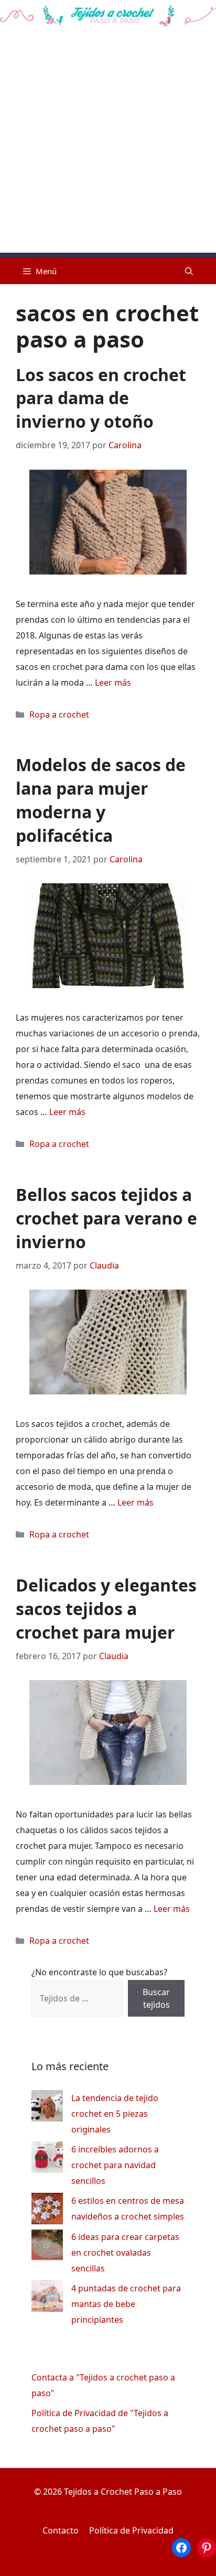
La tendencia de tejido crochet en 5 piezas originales (115, 2114)
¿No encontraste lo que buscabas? (99, 1972)
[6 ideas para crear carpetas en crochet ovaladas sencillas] (47, 2247)
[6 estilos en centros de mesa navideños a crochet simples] (47, 2211)
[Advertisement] (108, 145)
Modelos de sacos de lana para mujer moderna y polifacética (101, 800)
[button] (189, 271)
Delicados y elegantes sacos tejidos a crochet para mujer (106, 1609)
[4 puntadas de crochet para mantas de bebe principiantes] (47, 2298)
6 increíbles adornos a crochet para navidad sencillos (115, 2165)
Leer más (113, 683)
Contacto (61, 2530)
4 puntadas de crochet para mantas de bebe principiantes (126, 2304)
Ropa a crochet (59, 715)
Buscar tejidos (156, 1998)
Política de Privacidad (131, 2530)
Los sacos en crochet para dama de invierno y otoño (101, 398)
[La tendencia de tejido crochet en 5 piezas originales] (47, 2108)
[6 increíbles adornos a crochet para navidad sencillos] (47, 2160)
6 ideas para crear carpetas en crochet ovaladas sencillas (125, 2253)
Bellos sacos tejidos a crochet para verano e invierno (106, 1218)
